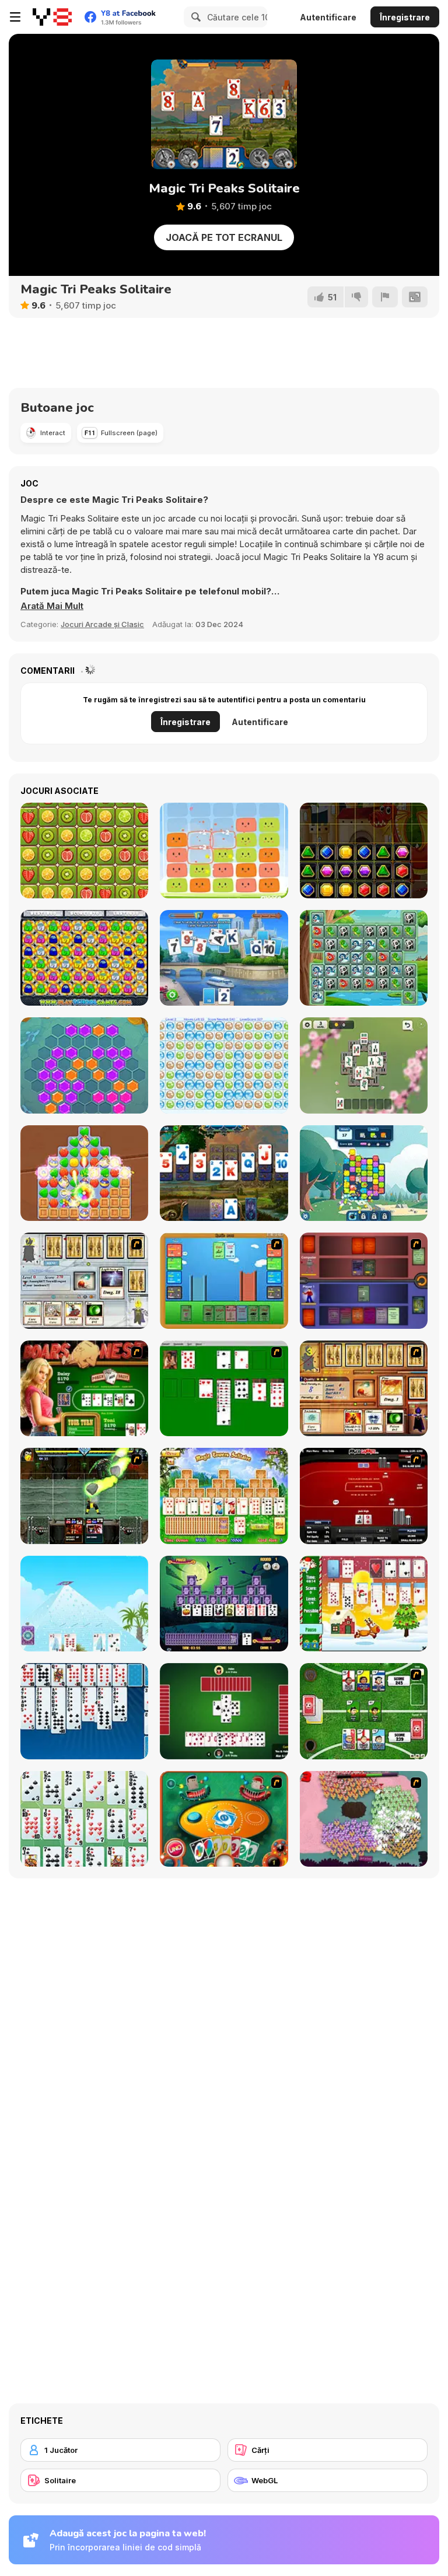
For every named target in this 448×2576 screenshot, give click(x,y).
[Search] (194, 17)
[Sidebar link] (15, 17)
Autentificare (328, 17)
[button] (52, 606)
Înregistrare (405, 17)
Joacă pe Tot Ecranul (224, 237)
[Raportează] (385, 297)
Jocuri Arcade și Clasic (102, 624)
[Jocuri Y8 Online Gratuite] (52, 17)
